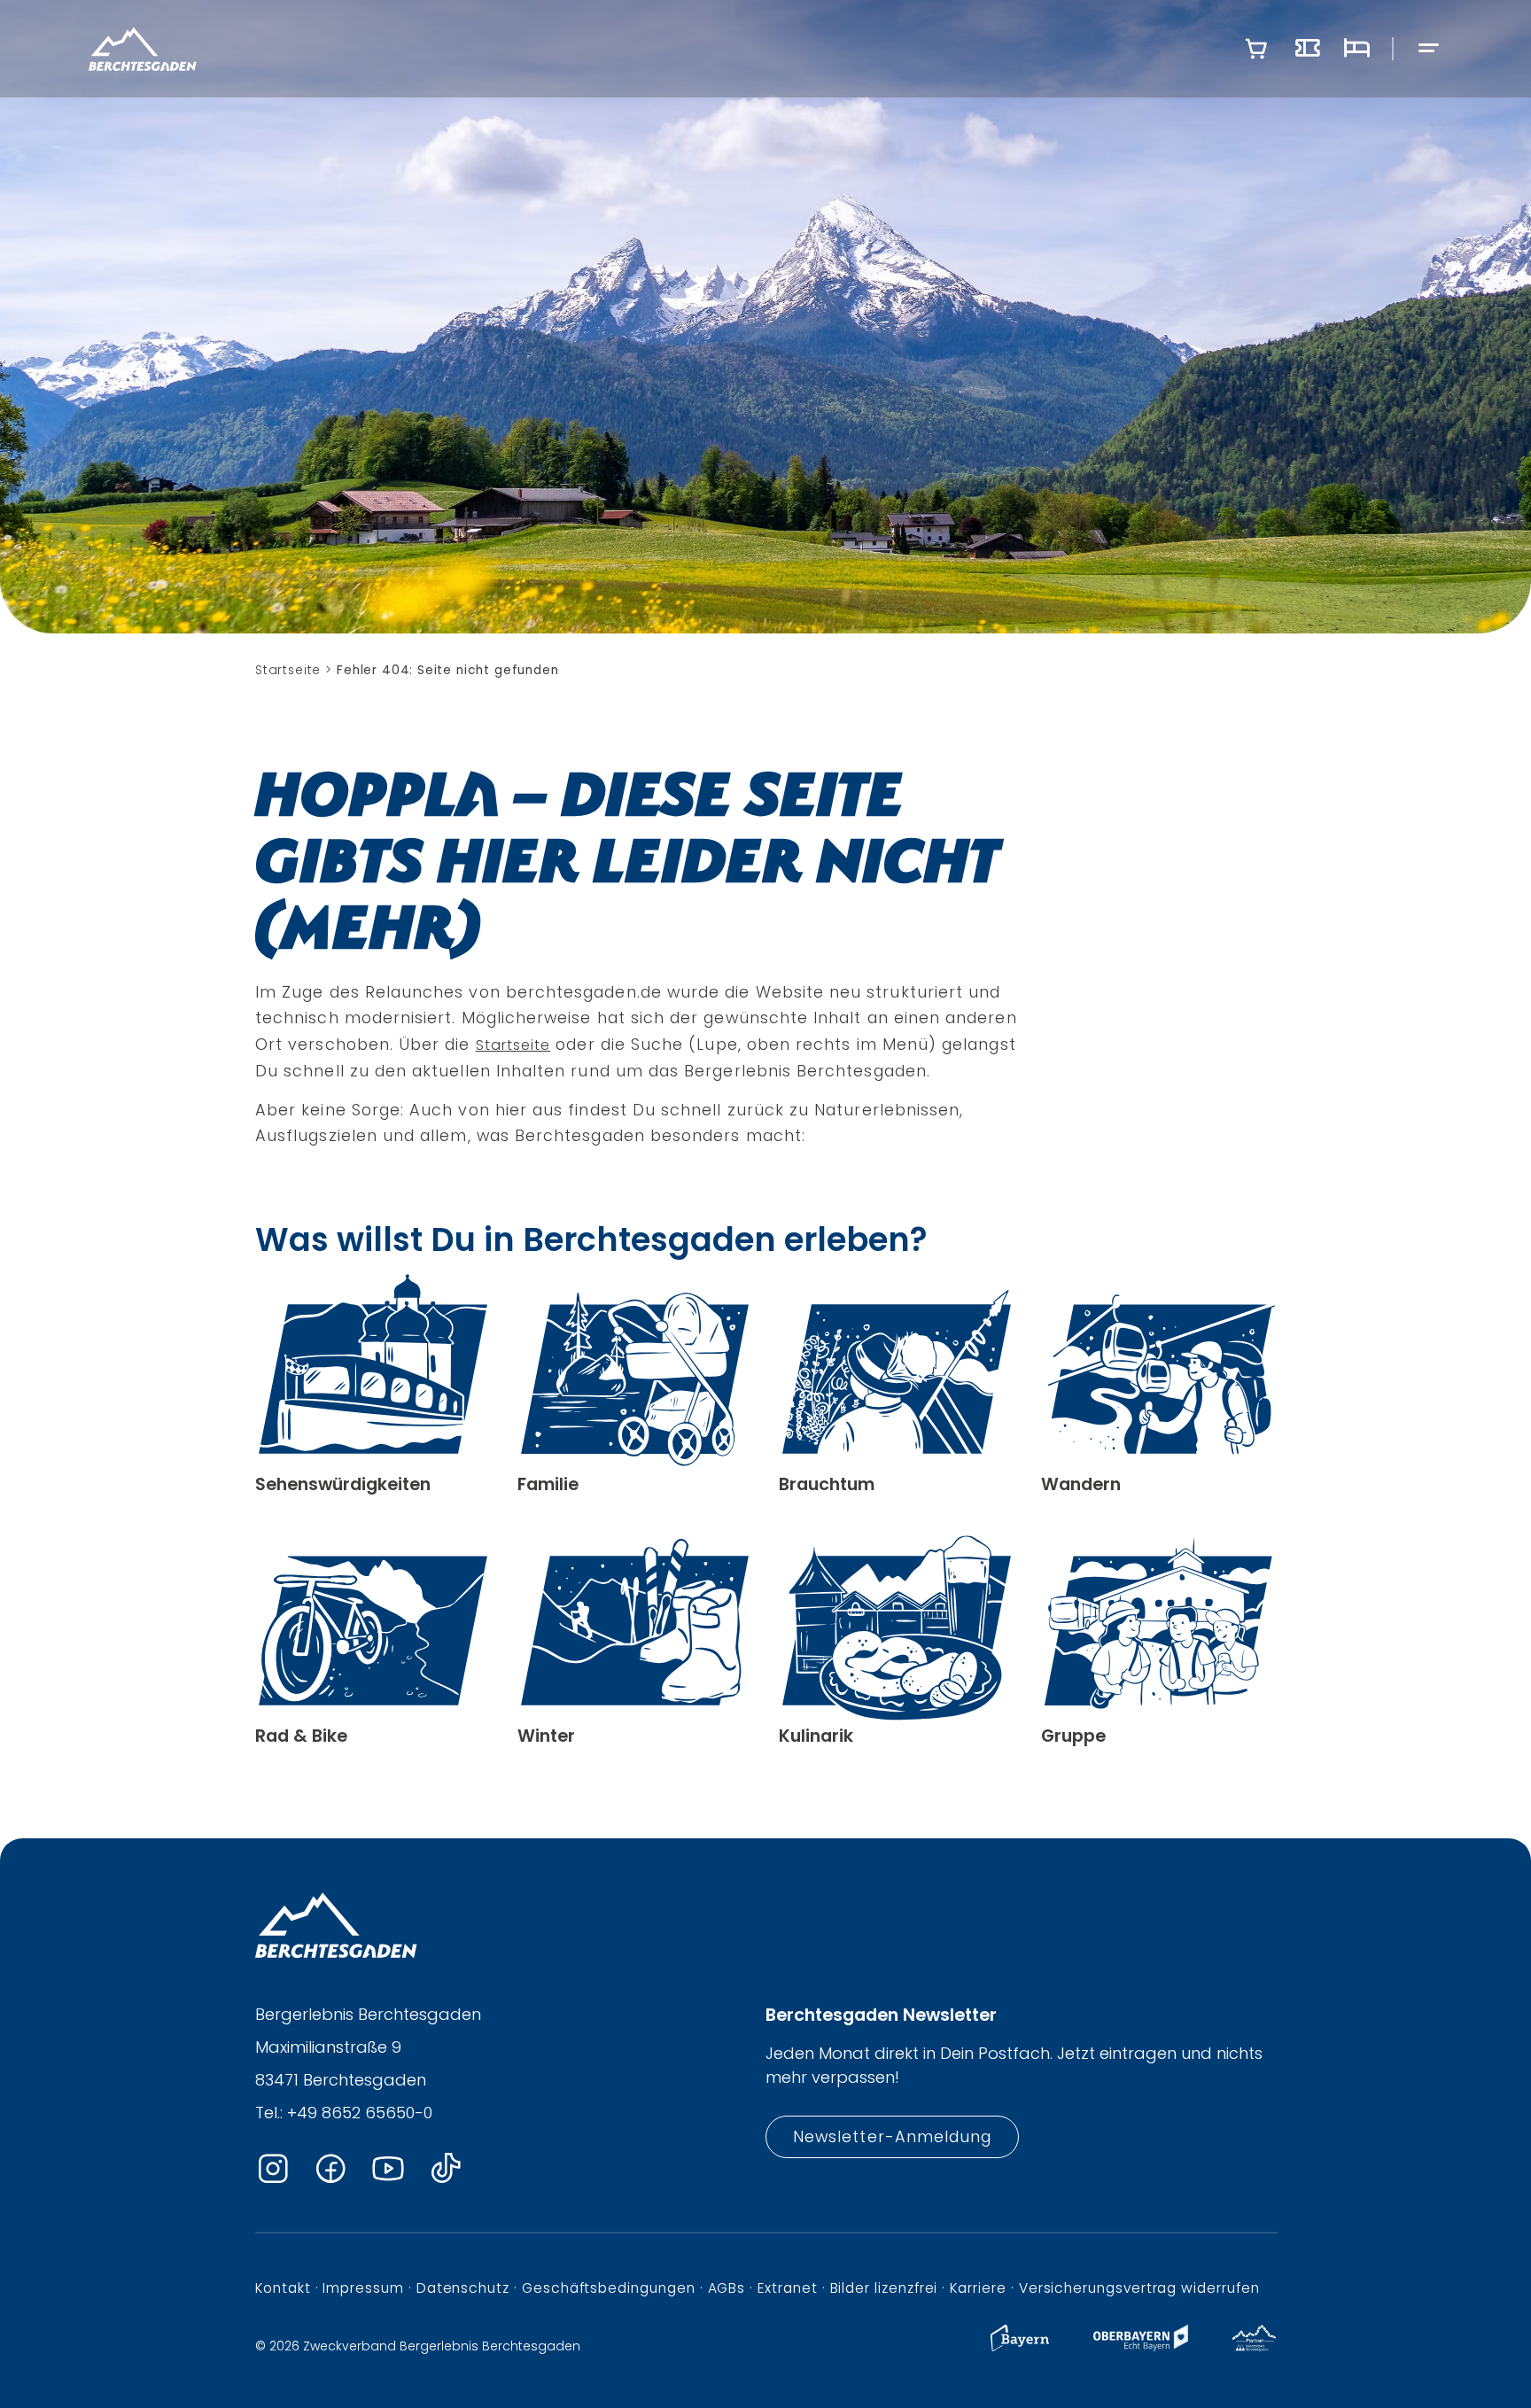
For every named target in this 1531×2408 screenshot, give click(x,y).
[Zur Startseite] (143, 49)
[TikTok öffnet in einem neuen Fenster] (446, 2169)
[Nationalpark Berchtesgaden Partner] (1254, 2346)
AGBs (727, 2288)
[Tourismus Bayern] (1020, 2346)
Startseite (513, 1045)
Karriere (978, 2288)
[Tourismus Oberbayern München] (1141, 2346)
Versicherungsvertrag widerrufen (1139, 2288)
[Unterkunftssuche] (1356, 49)
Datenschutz (463, 2288)
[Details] (373, 1385)
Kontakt (283, 2288)
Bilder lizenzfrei (884, 2288)
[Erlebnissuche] (1308, 49)
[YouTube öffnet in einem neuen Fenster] (388, 2169)
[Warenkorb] (1256, 49)
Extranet (787, 2288)
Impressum (363, 2288)
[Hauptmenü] (1429, 49)
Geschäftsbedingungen (609, 2288)
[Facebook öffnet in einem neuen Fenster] (330, 2169)
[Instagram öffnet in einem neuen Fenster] (273, 2169)
